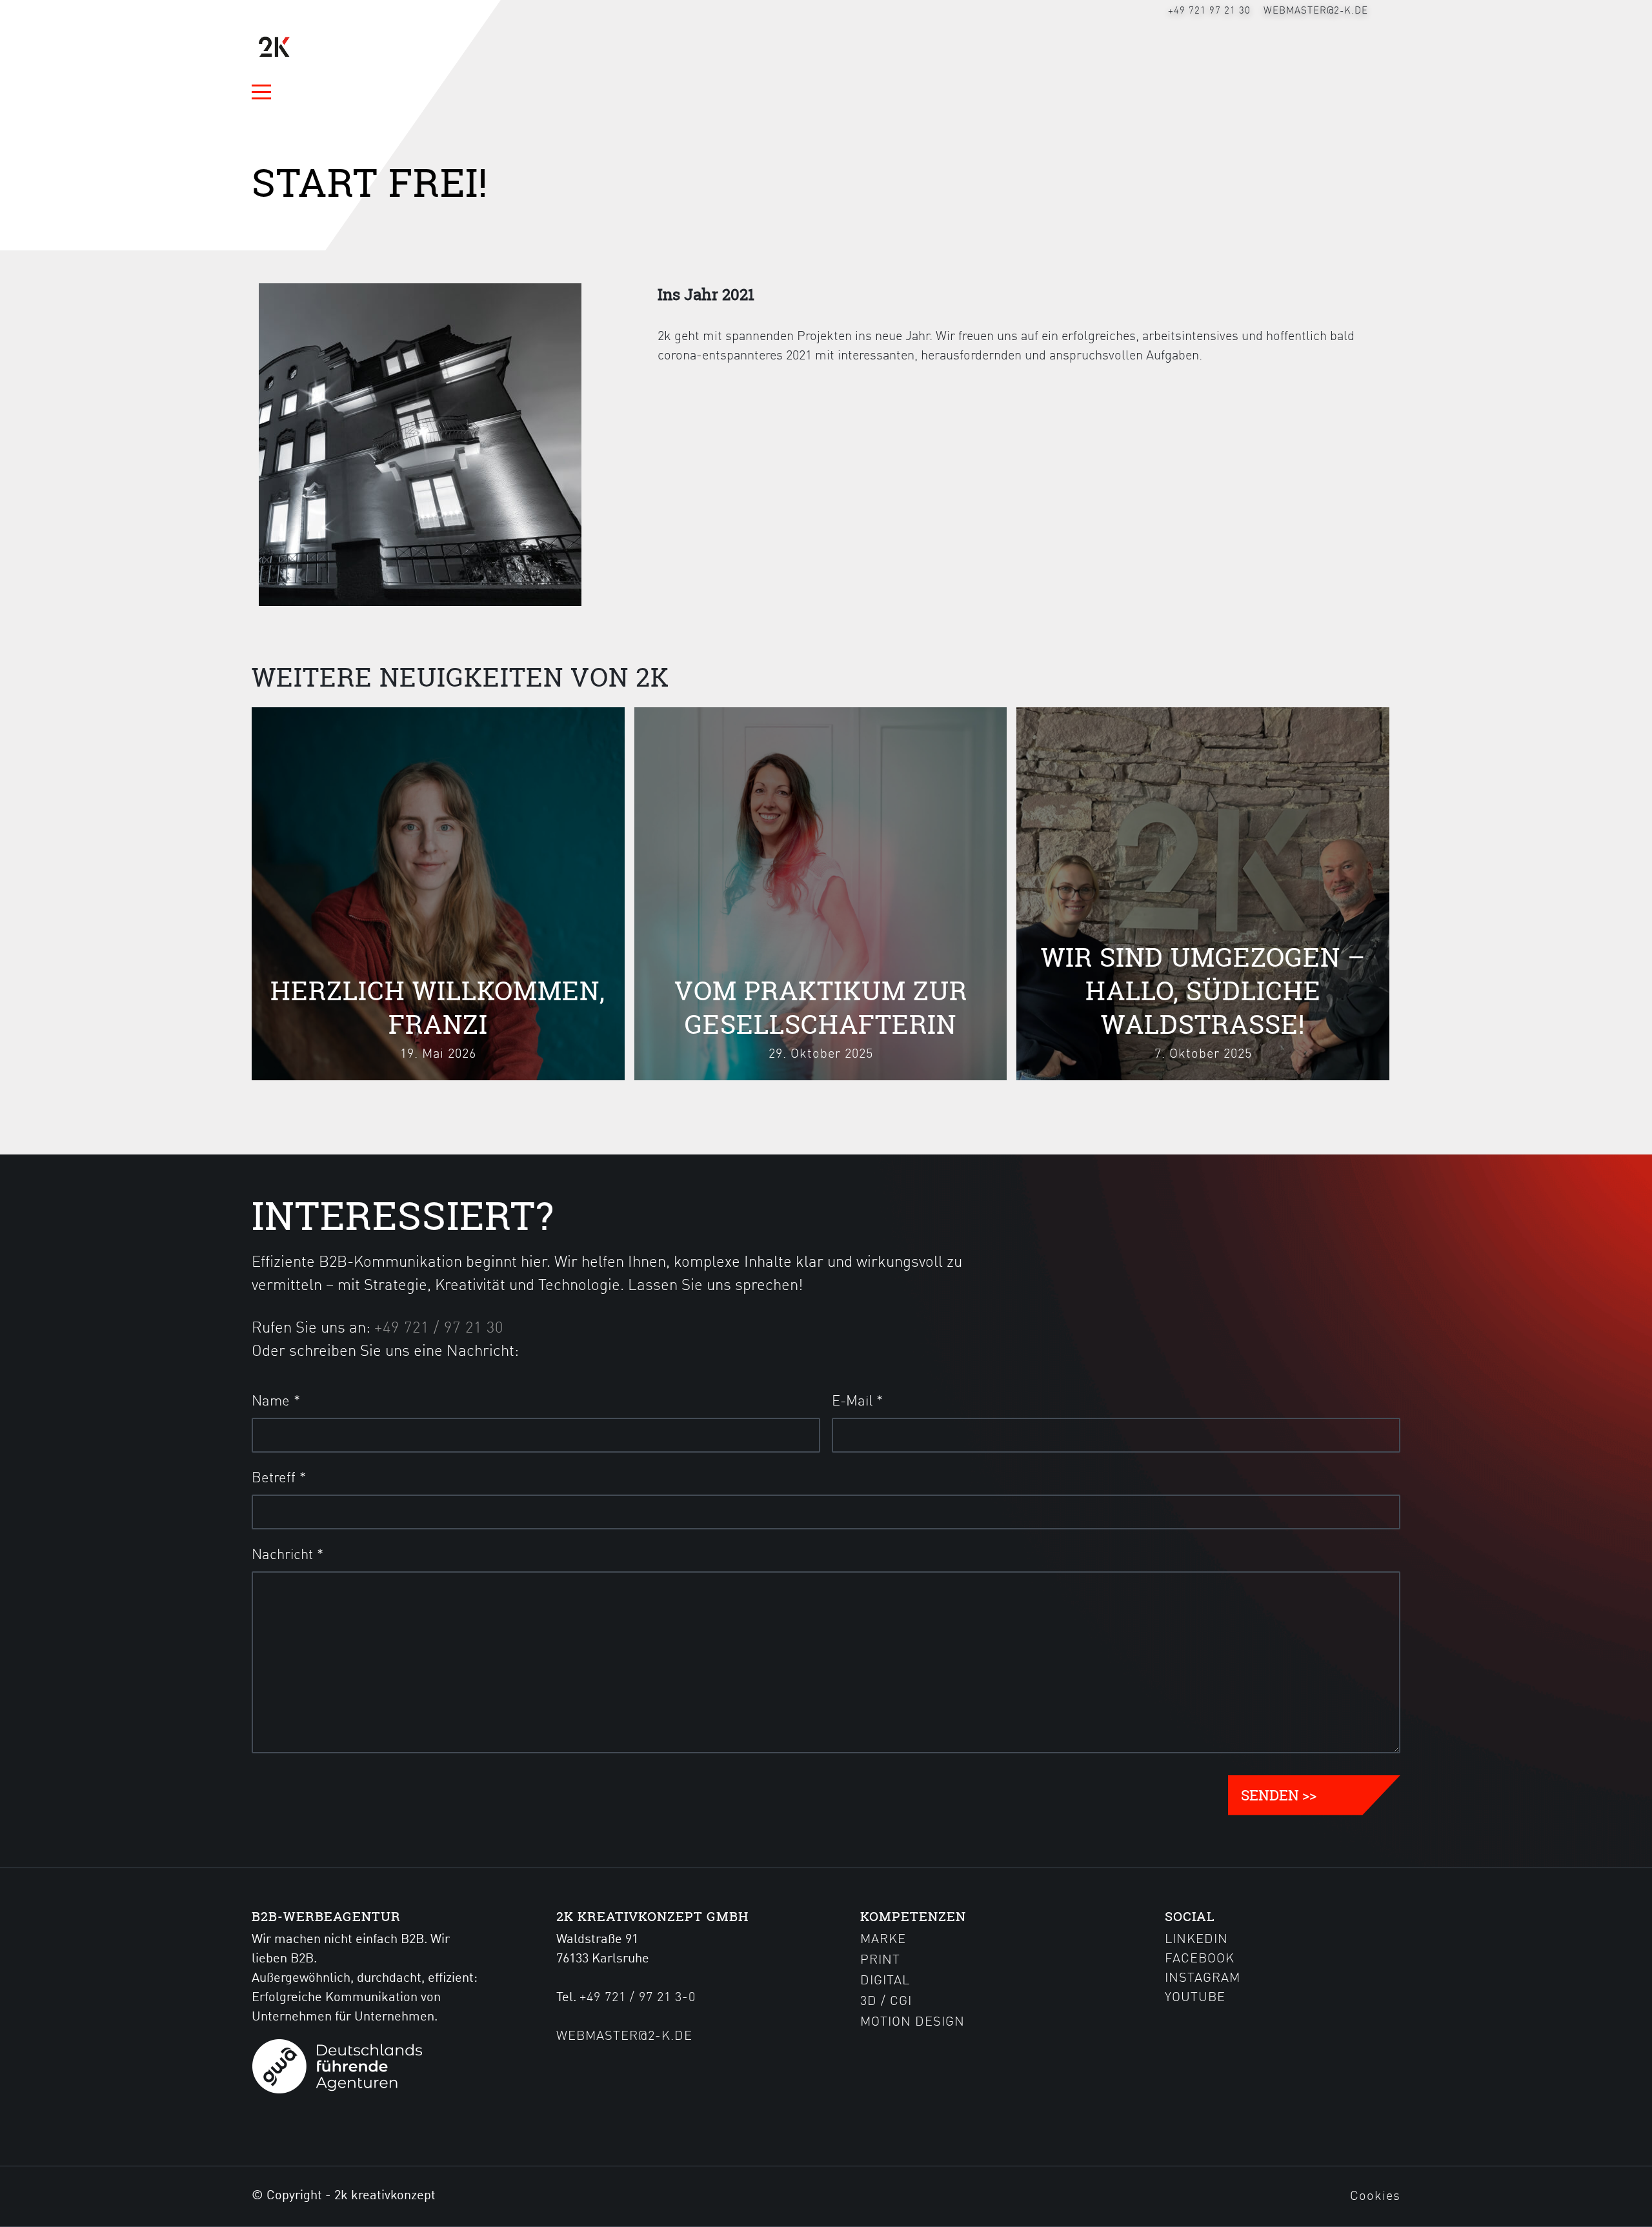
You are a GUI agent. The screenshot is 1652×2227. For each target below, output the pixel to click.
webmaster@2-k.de (1316, 11)
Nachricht (287, 1555)
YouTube (1195, 1998)
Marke (883, 1940)
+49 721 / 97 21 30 (439, 1329)
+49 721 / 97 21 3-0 (638, 1998)
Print (880, 1960)
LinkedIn (1196, 1940)
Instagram (1203, 1979)
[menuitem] (1209, 11)
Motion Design (912, 2022)
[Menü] (267, 92)
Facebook (1200, 1959)
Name (276, 1402)
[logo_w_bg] (314, 47)
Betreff (279, 1478)
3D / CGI (886, 2002)
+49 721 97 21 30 (1209, 11)
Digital (885, 1981)
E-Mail (857, 1402)
